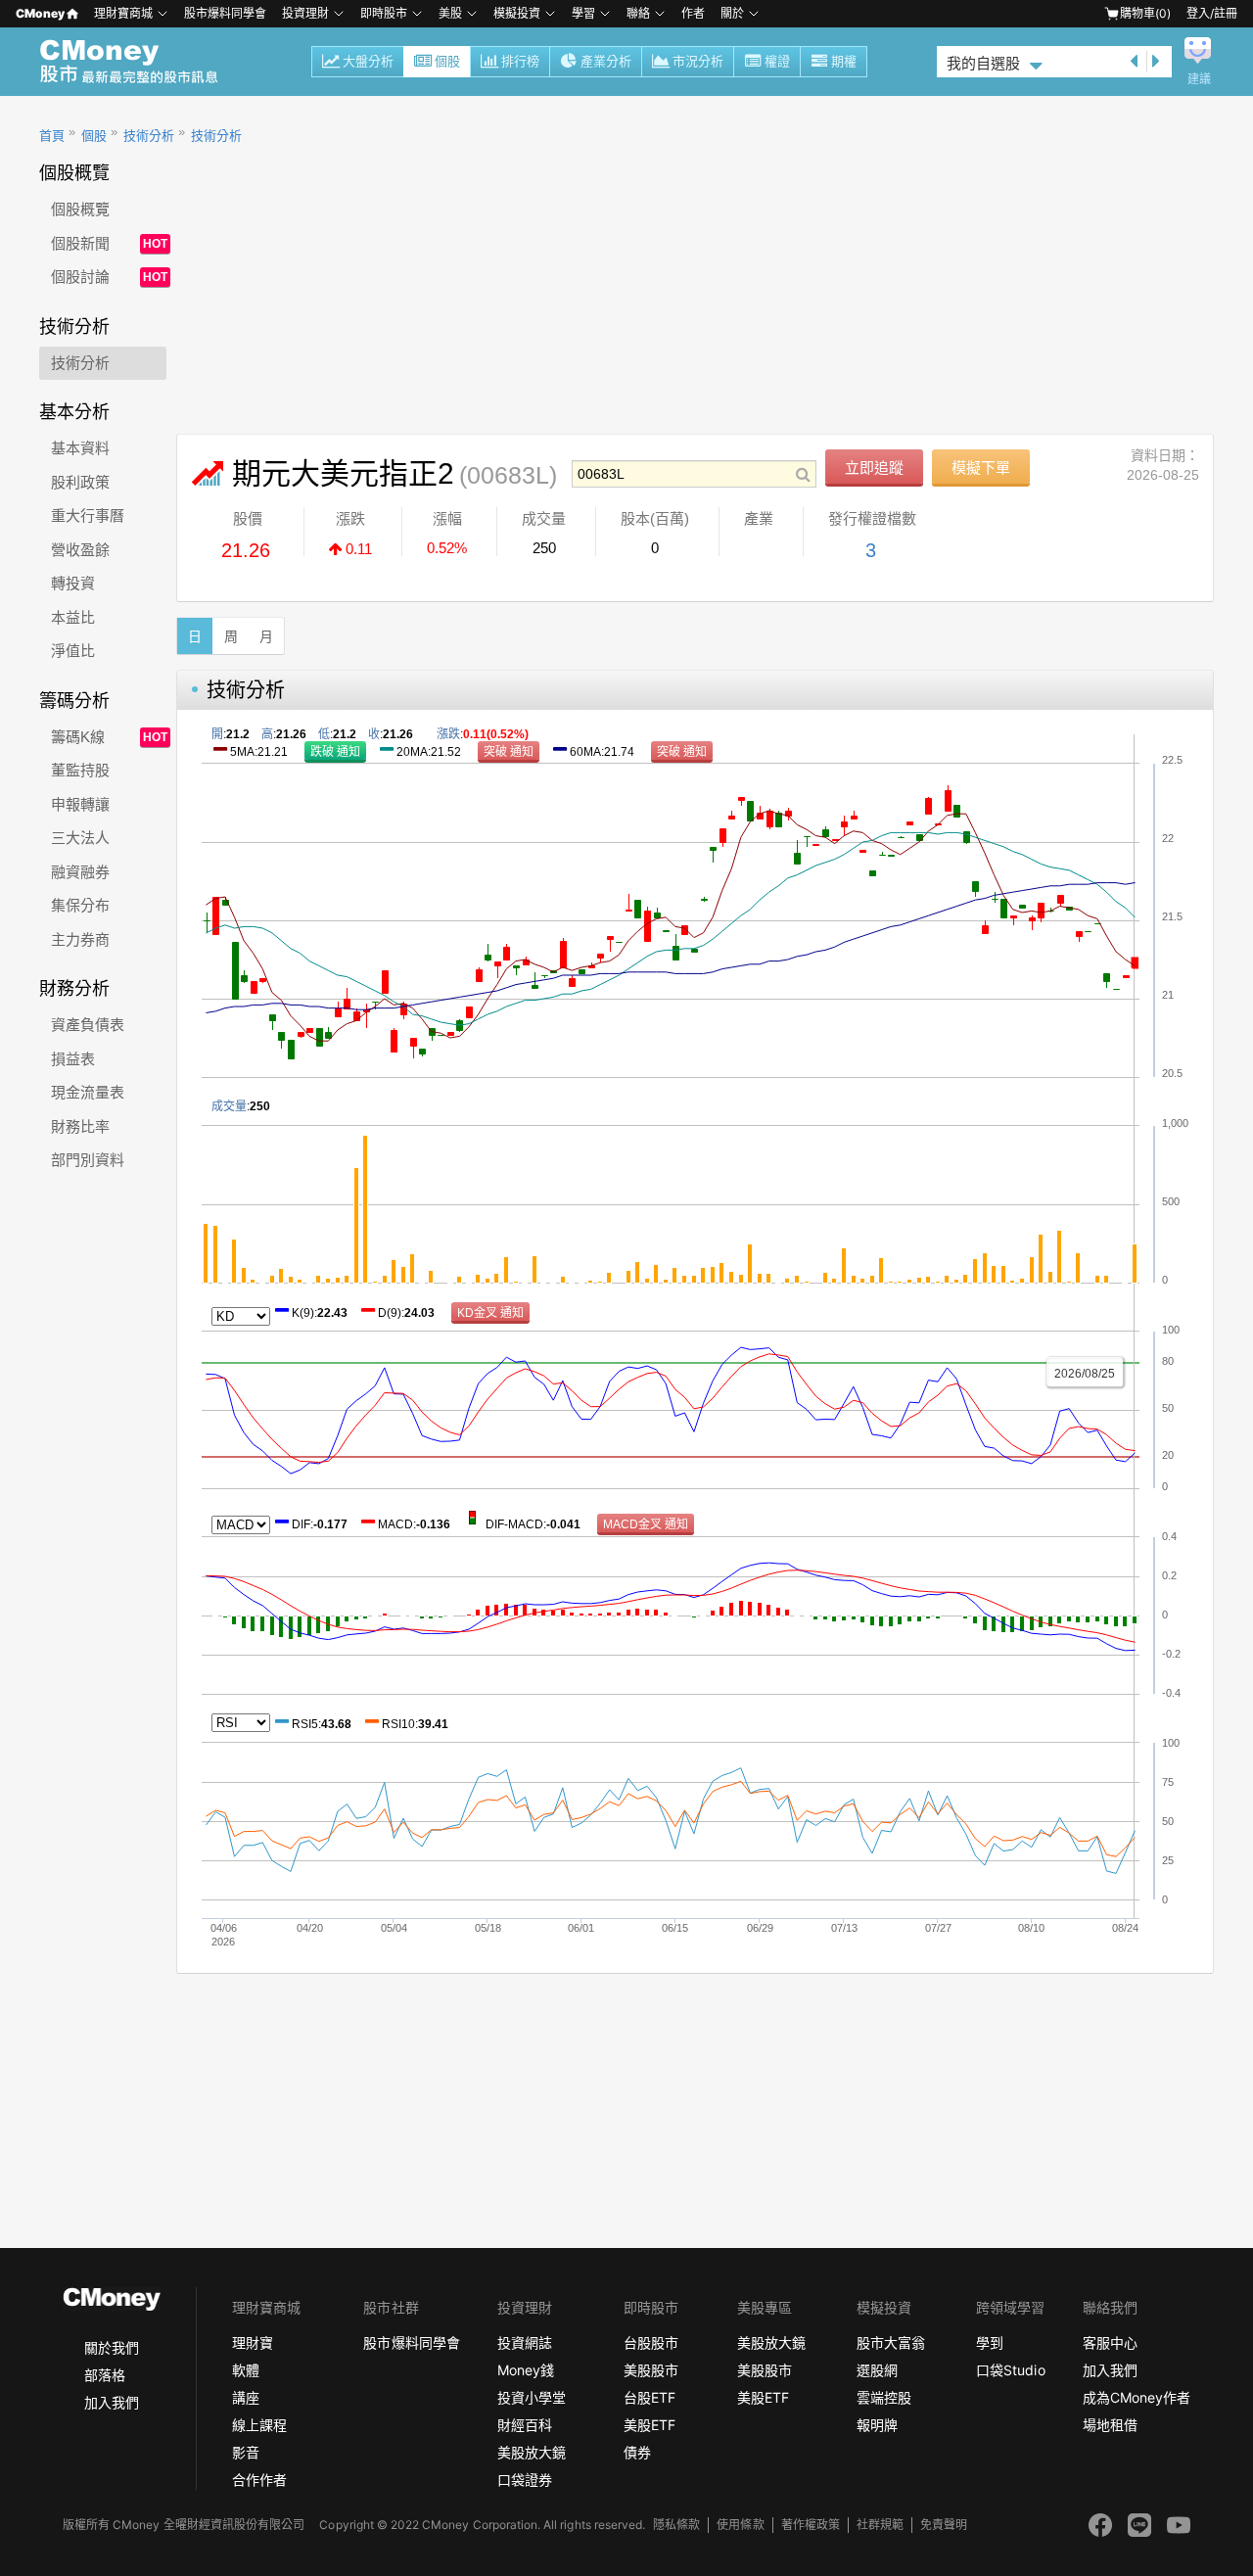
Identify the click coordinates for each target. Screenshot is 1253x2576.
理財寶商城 (123, 13)
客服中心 (1110, 2342)
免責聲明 (944, 2525)
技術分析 (149, 136)
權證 (777, 61)
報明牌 (877, 2425)
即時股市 (384, 13)
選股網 (877, 2370)
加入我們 (112, 2402)
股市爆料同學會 (225, 13)
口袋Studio (1010, 2370)
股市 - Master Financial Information (139, 62)
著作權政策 (811, 2525)
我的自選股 (983, 63)
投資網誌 (525, 2342)
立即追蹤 (874, 468)
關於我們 (112, 2347)
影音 (246, 2452)
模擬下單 (981, 468)
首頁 (52, 136)
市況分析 (698, 61)
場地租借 (1110, 2425)
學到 (990, 2342)
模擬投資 (517, 13)
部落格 (105, 2375)
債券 (637, 2452)
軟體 (246, 2370)
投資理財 (305, 13)
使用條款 (740, 2525)
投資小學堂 (532, 2397)
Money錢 (526, 2370)
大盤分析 (368, 61)
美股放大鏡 (532, 2452)
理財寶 (253, 2342)
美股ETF (650, 2425)
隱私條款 (676, 2525)
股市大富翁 (891, 2342)
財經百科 (525, 2425)
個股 (447, 61)
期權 (844, 61)
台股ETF (650, 2397)
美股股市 (651, 2370)
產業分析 (606, 61)
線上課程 (259, 2425)
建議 (1199, 79)
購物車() (1145, 13)
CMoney (40, 13)
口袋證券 (525, 2480)
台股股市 (651, 2342)
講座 (246, 2397)
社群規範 (880, 2525)
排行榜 (520, 61)
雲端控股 (884, 2397)
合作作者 (259, 2480)
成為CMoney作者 (1137, 2397)
